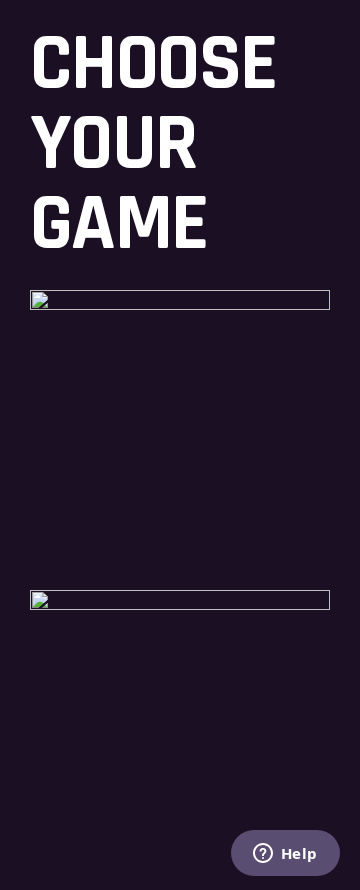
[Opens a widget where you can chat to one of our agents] (285, 855)
